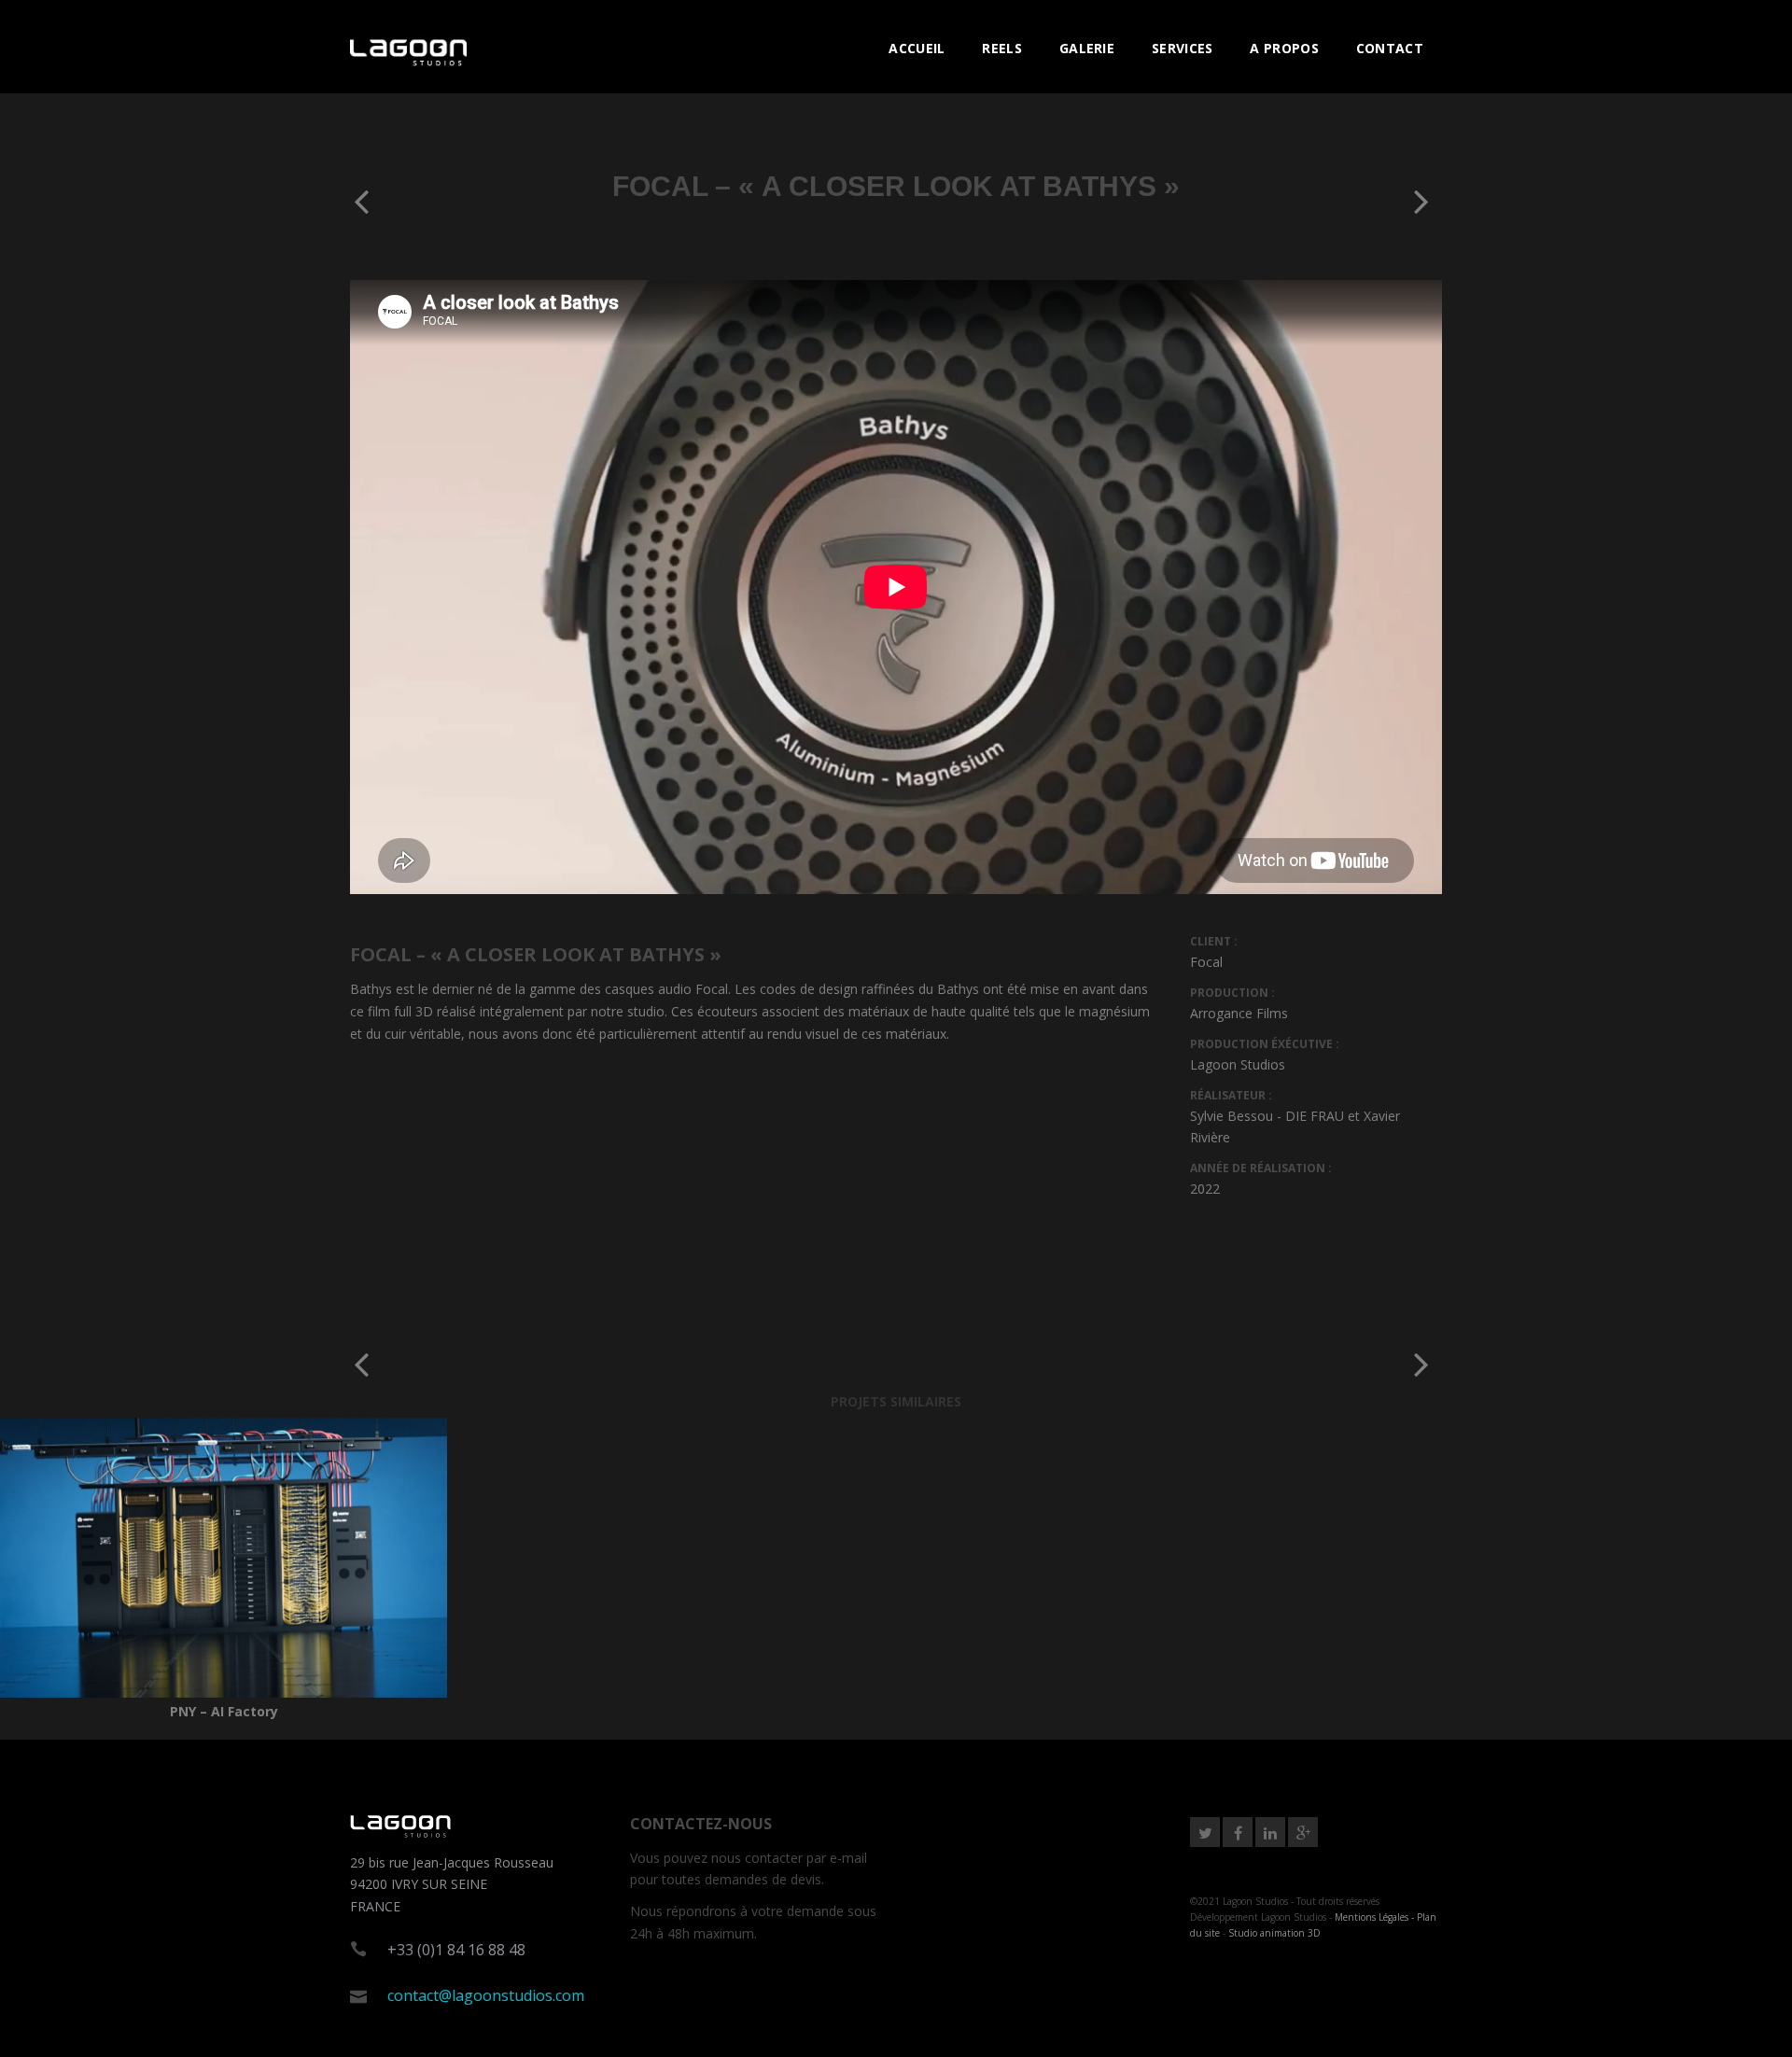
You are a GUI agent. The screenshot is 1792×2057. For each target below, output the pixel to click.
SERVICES (1182, 48)
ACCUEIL (917, 48)
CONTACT (1390, 48)
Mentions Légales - (1376, 1917)
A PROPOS (1284, 48)
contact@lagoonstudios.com (486, 1995)
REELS (1002, 48)
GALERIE (1087, 48)
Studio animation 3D (1274, 1933)
